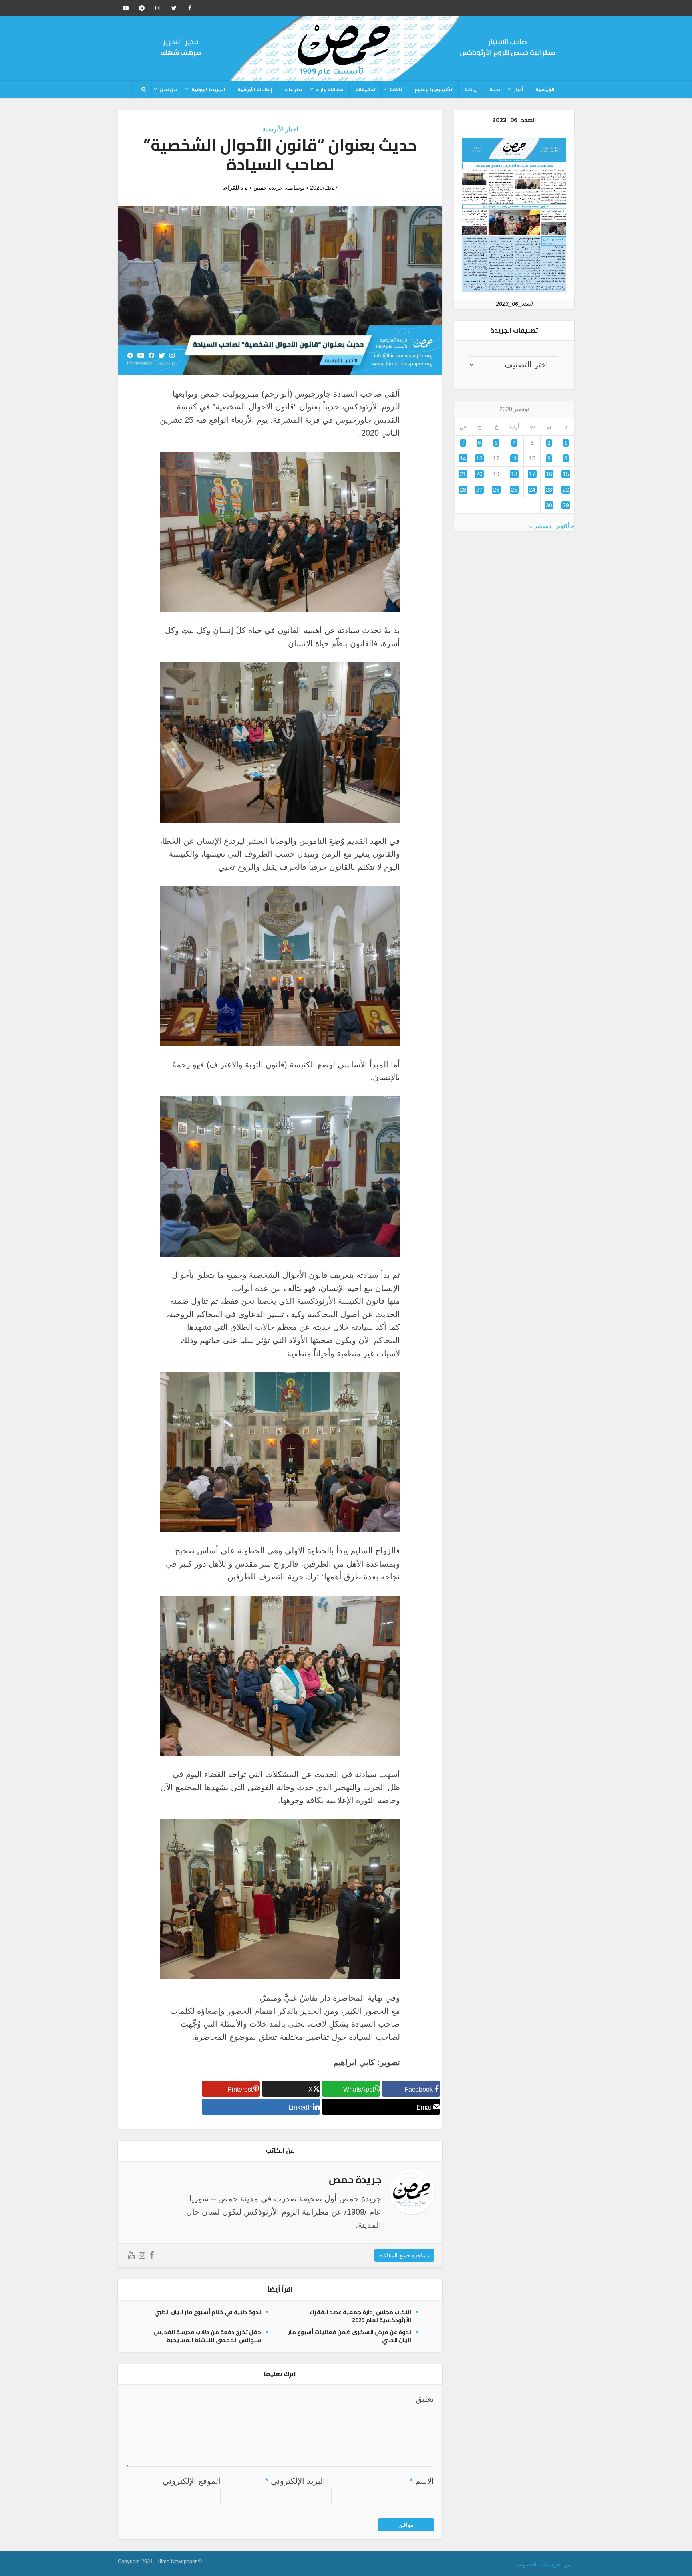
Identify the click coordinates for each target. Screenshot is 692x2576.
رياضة (471, 89)
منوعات (293, 89)
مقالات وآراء (330, 89)
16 (549, 474)
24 (532, 490)
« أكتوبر (565, 526)
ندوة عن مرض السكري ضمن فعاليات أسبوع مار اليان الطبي (350, 2336)
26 (496, 490)
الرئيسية (545, 89)
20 (479, 474)
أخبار (519, 89)
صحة (495, 89)
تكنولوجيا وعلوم (434, 89)
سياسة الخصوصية (534, 2565)
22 (566, 490)
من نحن (169, 89)
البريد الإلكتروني (295, 2481)
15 (566, 474)
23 (549, 490)
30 (549, 505)
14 (463, 458)
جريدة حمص (268, 188)
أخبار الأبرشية (280, 129)
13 (479, 458)
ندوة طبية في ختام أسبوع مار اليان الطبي (208, 2312)
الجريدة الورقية (208, 89)
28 (463, 490)
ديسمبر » (540, 526)
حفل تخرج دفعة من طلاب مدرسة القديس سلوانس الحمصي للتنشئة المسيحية (207, 2336)
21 (463, 474)
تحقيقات (366, 89)
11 (514, 458)
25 (514, 490)
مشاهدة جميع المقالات (404, 2255)
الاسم (422, 2481)
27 (479, 490)
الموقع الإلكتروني (192, 2481)
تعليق (425, 2399)
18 (514, 474)
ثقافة (396, 89)
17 (532, 474)
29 (566, 505)
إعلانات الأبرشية (255, 89)
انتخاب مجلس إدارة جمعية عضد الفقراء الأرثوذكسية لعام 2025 (360, 2316)
